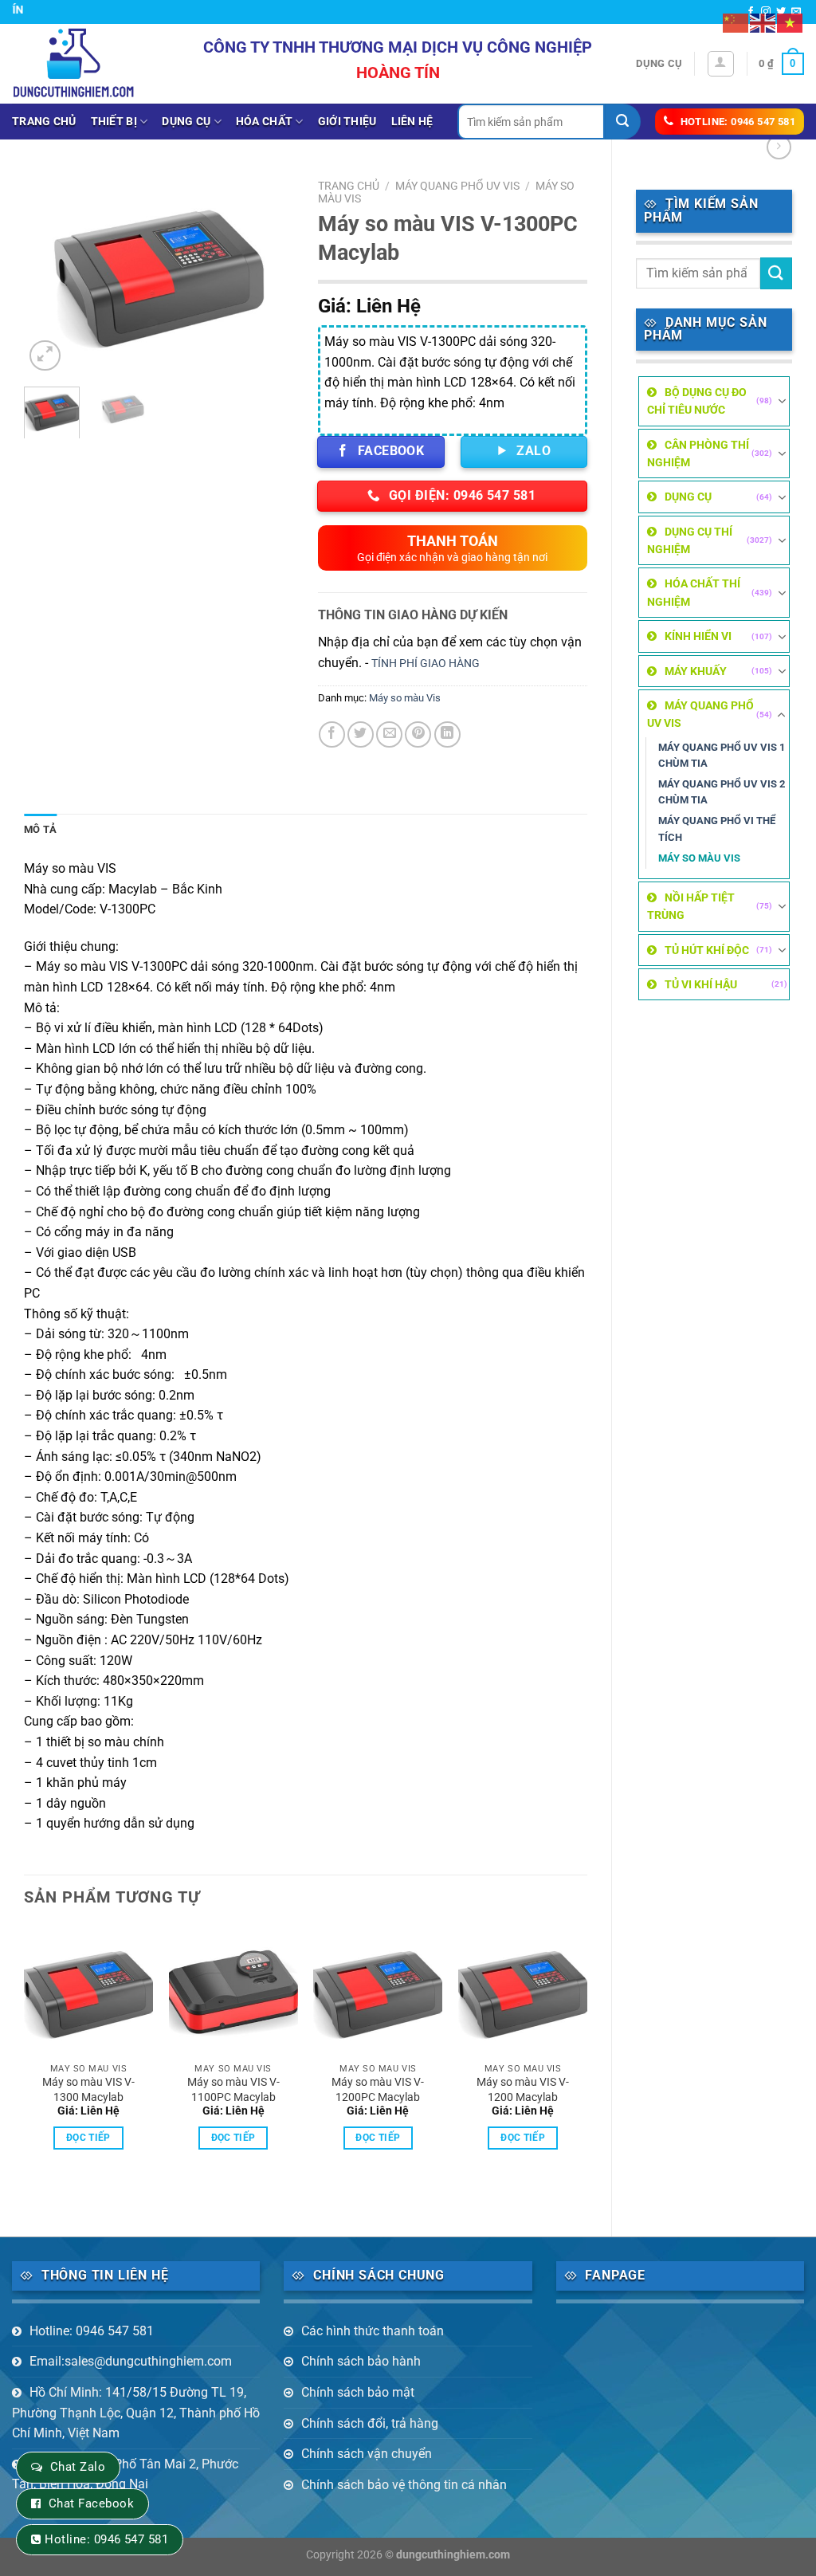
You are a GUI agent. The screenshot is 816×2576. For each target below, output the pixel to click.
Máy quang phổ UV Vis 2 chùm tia (722, 792)
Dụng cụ (659, 63)
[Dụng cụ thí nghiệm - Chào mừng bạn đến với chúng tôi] (74, 63)
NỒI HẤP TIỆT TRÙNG (691, 906)
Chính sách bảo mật (358, 2392)
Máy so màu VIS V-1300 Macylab (88, 2090)
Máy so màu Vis (699, 858)
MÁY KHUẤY (696, 671)
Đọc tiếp (88, 2138)
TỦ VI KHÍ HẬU (701, 984)
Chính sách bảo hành (361, 2361)
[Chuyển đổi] (782, 401)
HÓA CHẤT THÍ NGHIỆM (694, 592)
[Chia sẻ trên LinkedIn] (447, 734)
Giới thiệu (347, 122)
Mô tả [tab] (40, 829)
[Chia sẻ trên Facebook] (332, 734)
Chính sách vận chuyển (367, 2454)
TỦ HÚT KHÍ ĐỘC (707, 950)
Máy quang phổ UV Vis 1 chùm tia (722, 755)
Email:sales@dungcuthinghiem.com (131, 2361)
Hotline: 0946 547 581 (92, 2331)
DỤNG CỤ (186, 122)
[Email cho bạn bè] (389, 734)
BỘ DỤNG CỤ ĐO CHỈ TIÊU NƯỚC (697, 401)
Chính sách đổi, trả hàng (370, 2423)
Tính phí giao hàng (426, 664)
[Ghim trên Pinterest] (418, 734)
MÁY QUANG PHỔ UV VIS (700, 714)
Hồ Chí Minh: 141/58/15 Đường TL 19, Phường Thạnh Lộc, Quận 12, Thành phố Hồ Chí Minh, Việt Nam (136, 2413)
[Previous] (49, 273)
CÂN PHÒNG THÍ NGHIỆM (698, 454)
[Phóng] (45, 356)
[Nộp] (623, 122)
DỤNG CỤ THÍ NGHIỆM (690, 540)
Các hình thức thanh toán (373, 2331)
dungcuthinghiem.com (453, 2555)
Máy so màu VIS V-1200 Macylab (523, 2090)
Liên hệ (412, 122)
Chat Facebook (91, 2503)
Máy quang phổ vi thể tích (717, 829)
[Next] (269, 273)
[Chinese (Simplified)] (736, 22)
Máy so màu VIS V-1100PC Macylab (233, 2090)
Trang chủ (44, 122)
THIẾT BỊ (114, 122)
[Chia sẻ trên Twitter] (361, 734)
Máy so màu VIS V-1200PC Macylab (378, 2090)
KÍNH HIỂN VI (698, 636)
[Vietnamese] (790, 22)
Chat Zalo (78, 2467)
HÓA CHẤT (264, 122)
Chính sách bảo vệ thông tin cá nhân (404, 2485)
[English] (763, 22)
